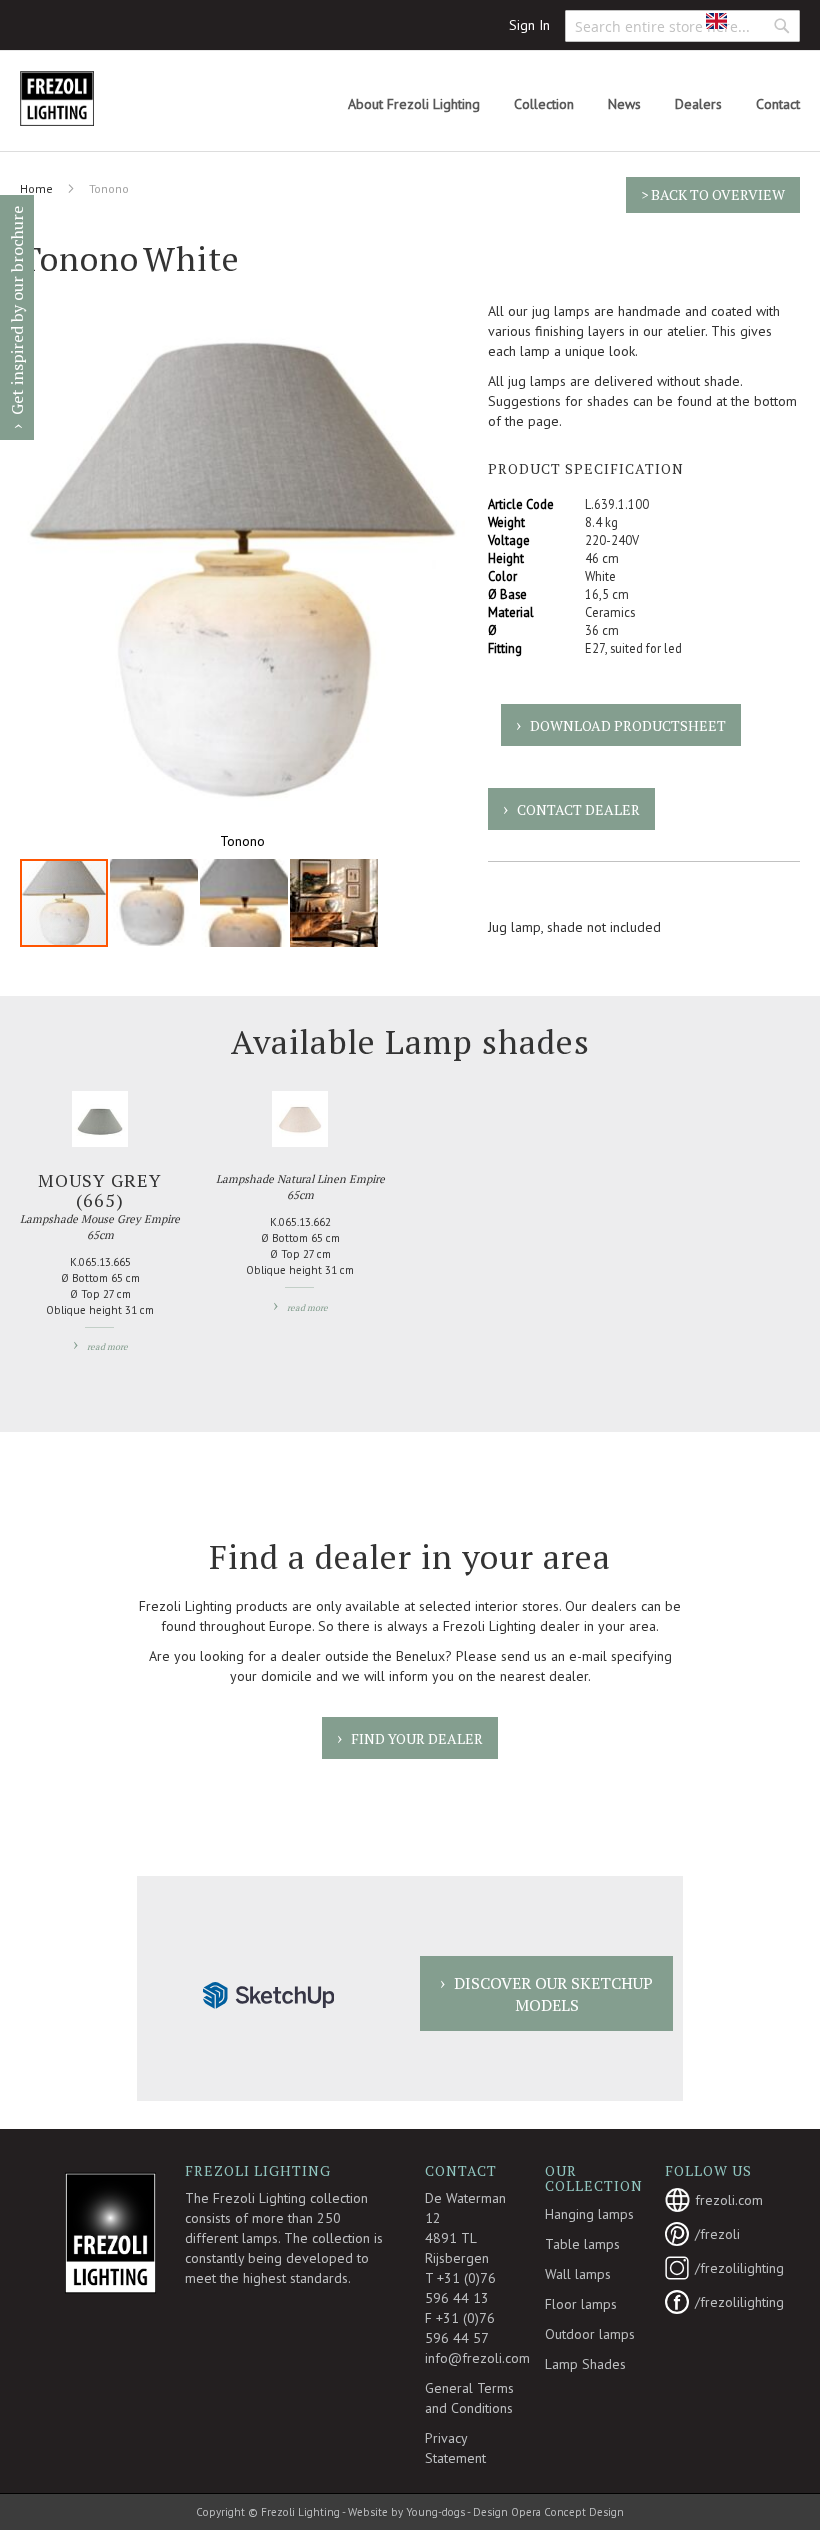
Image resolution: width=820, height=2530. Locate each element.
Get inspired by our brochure (17, 310)
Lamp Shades (585, 2364)
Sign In (529, 25)
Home (36, 188)
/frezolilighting (725, 2268)
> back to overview (713, 194)
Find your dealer (417, 1738)
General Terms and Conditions (469, 2398)
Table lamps (582, 2244)
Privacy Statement (455, 2448)
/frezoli (717, 2234)
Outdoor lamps (590, 2334)
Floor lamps (581, 2304)
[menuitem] (414, 104)
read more (107, 1347)
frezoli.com (725, 2200)
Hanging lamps (589, 2214)
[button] (731, 20)
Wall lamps (578, 2274)
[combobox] (682, 26)
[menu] (574, 104)
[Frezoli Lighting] (105, 98)
